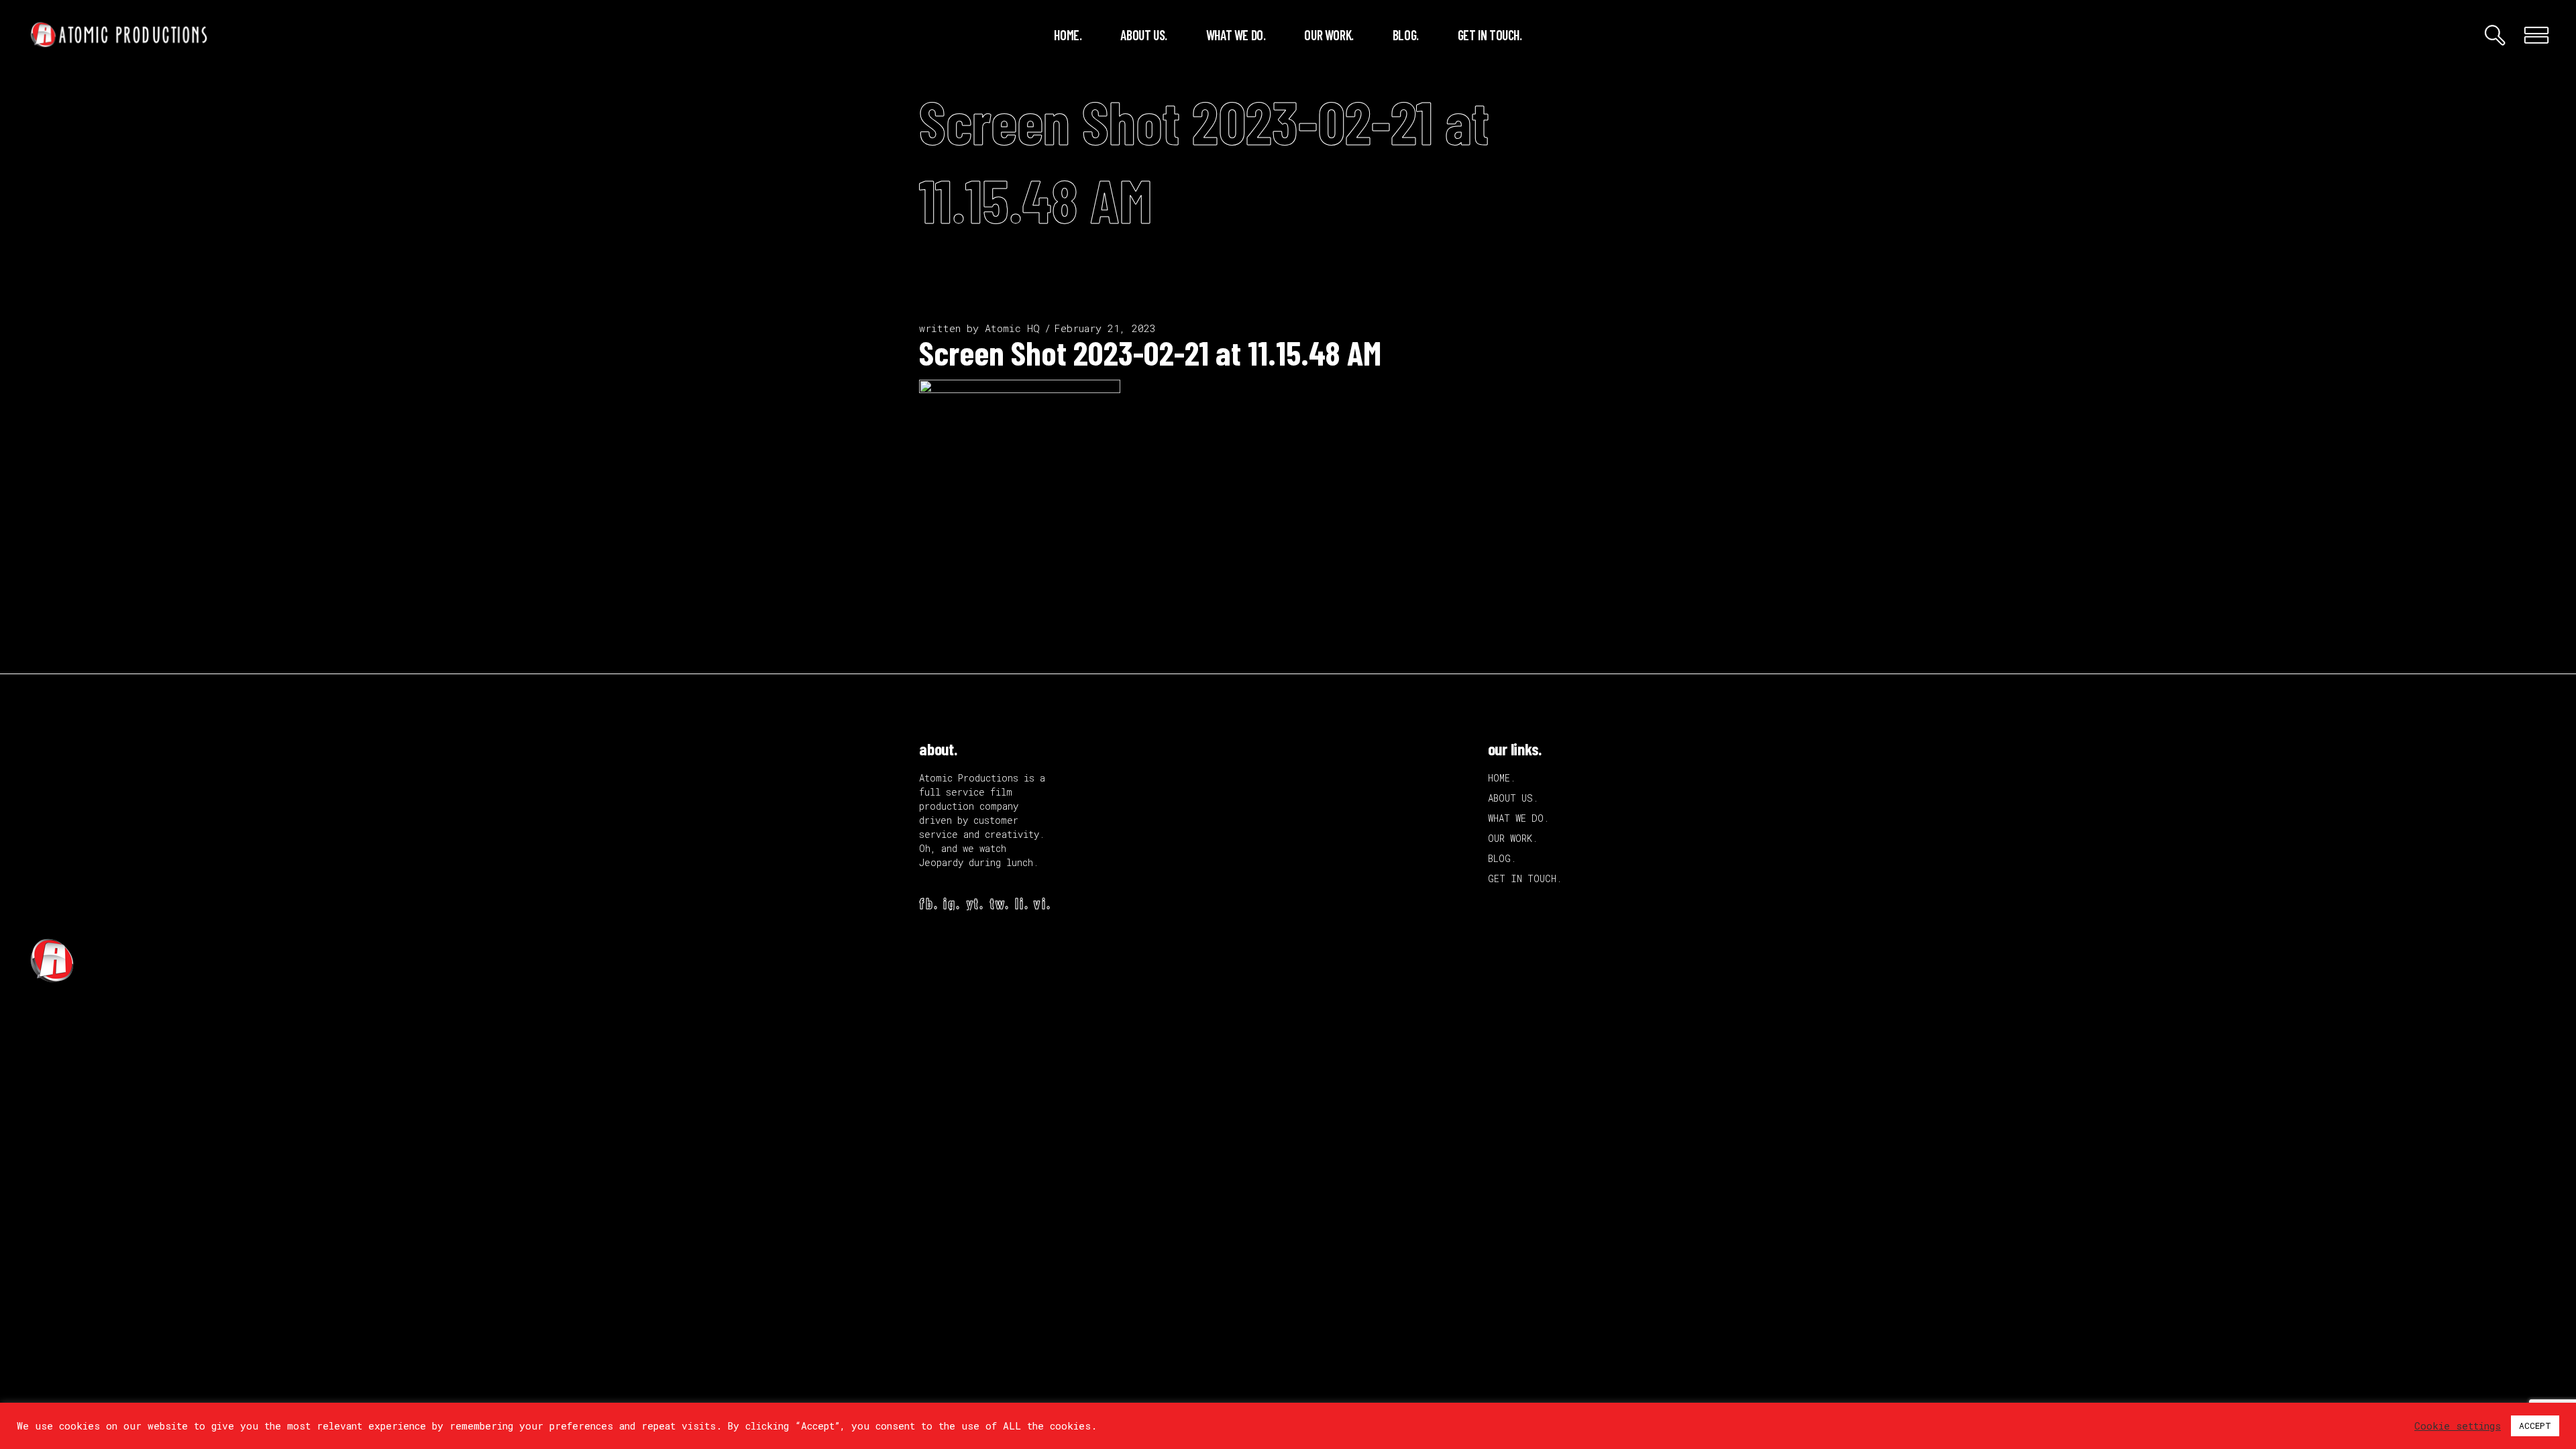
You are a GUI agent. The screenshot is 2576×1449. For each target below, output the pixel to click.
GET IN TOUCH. (1525, 878)
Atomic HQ (1012, 328)
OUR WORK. (1513, 838)
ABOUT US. (1513, 798)
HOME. (1502, 778)
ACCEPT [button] (2535, 1426)
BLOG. (1502, 858)
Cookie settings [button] (2458, 1426)
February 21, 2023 (1105, 328)
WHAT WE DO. (1518, 818)
